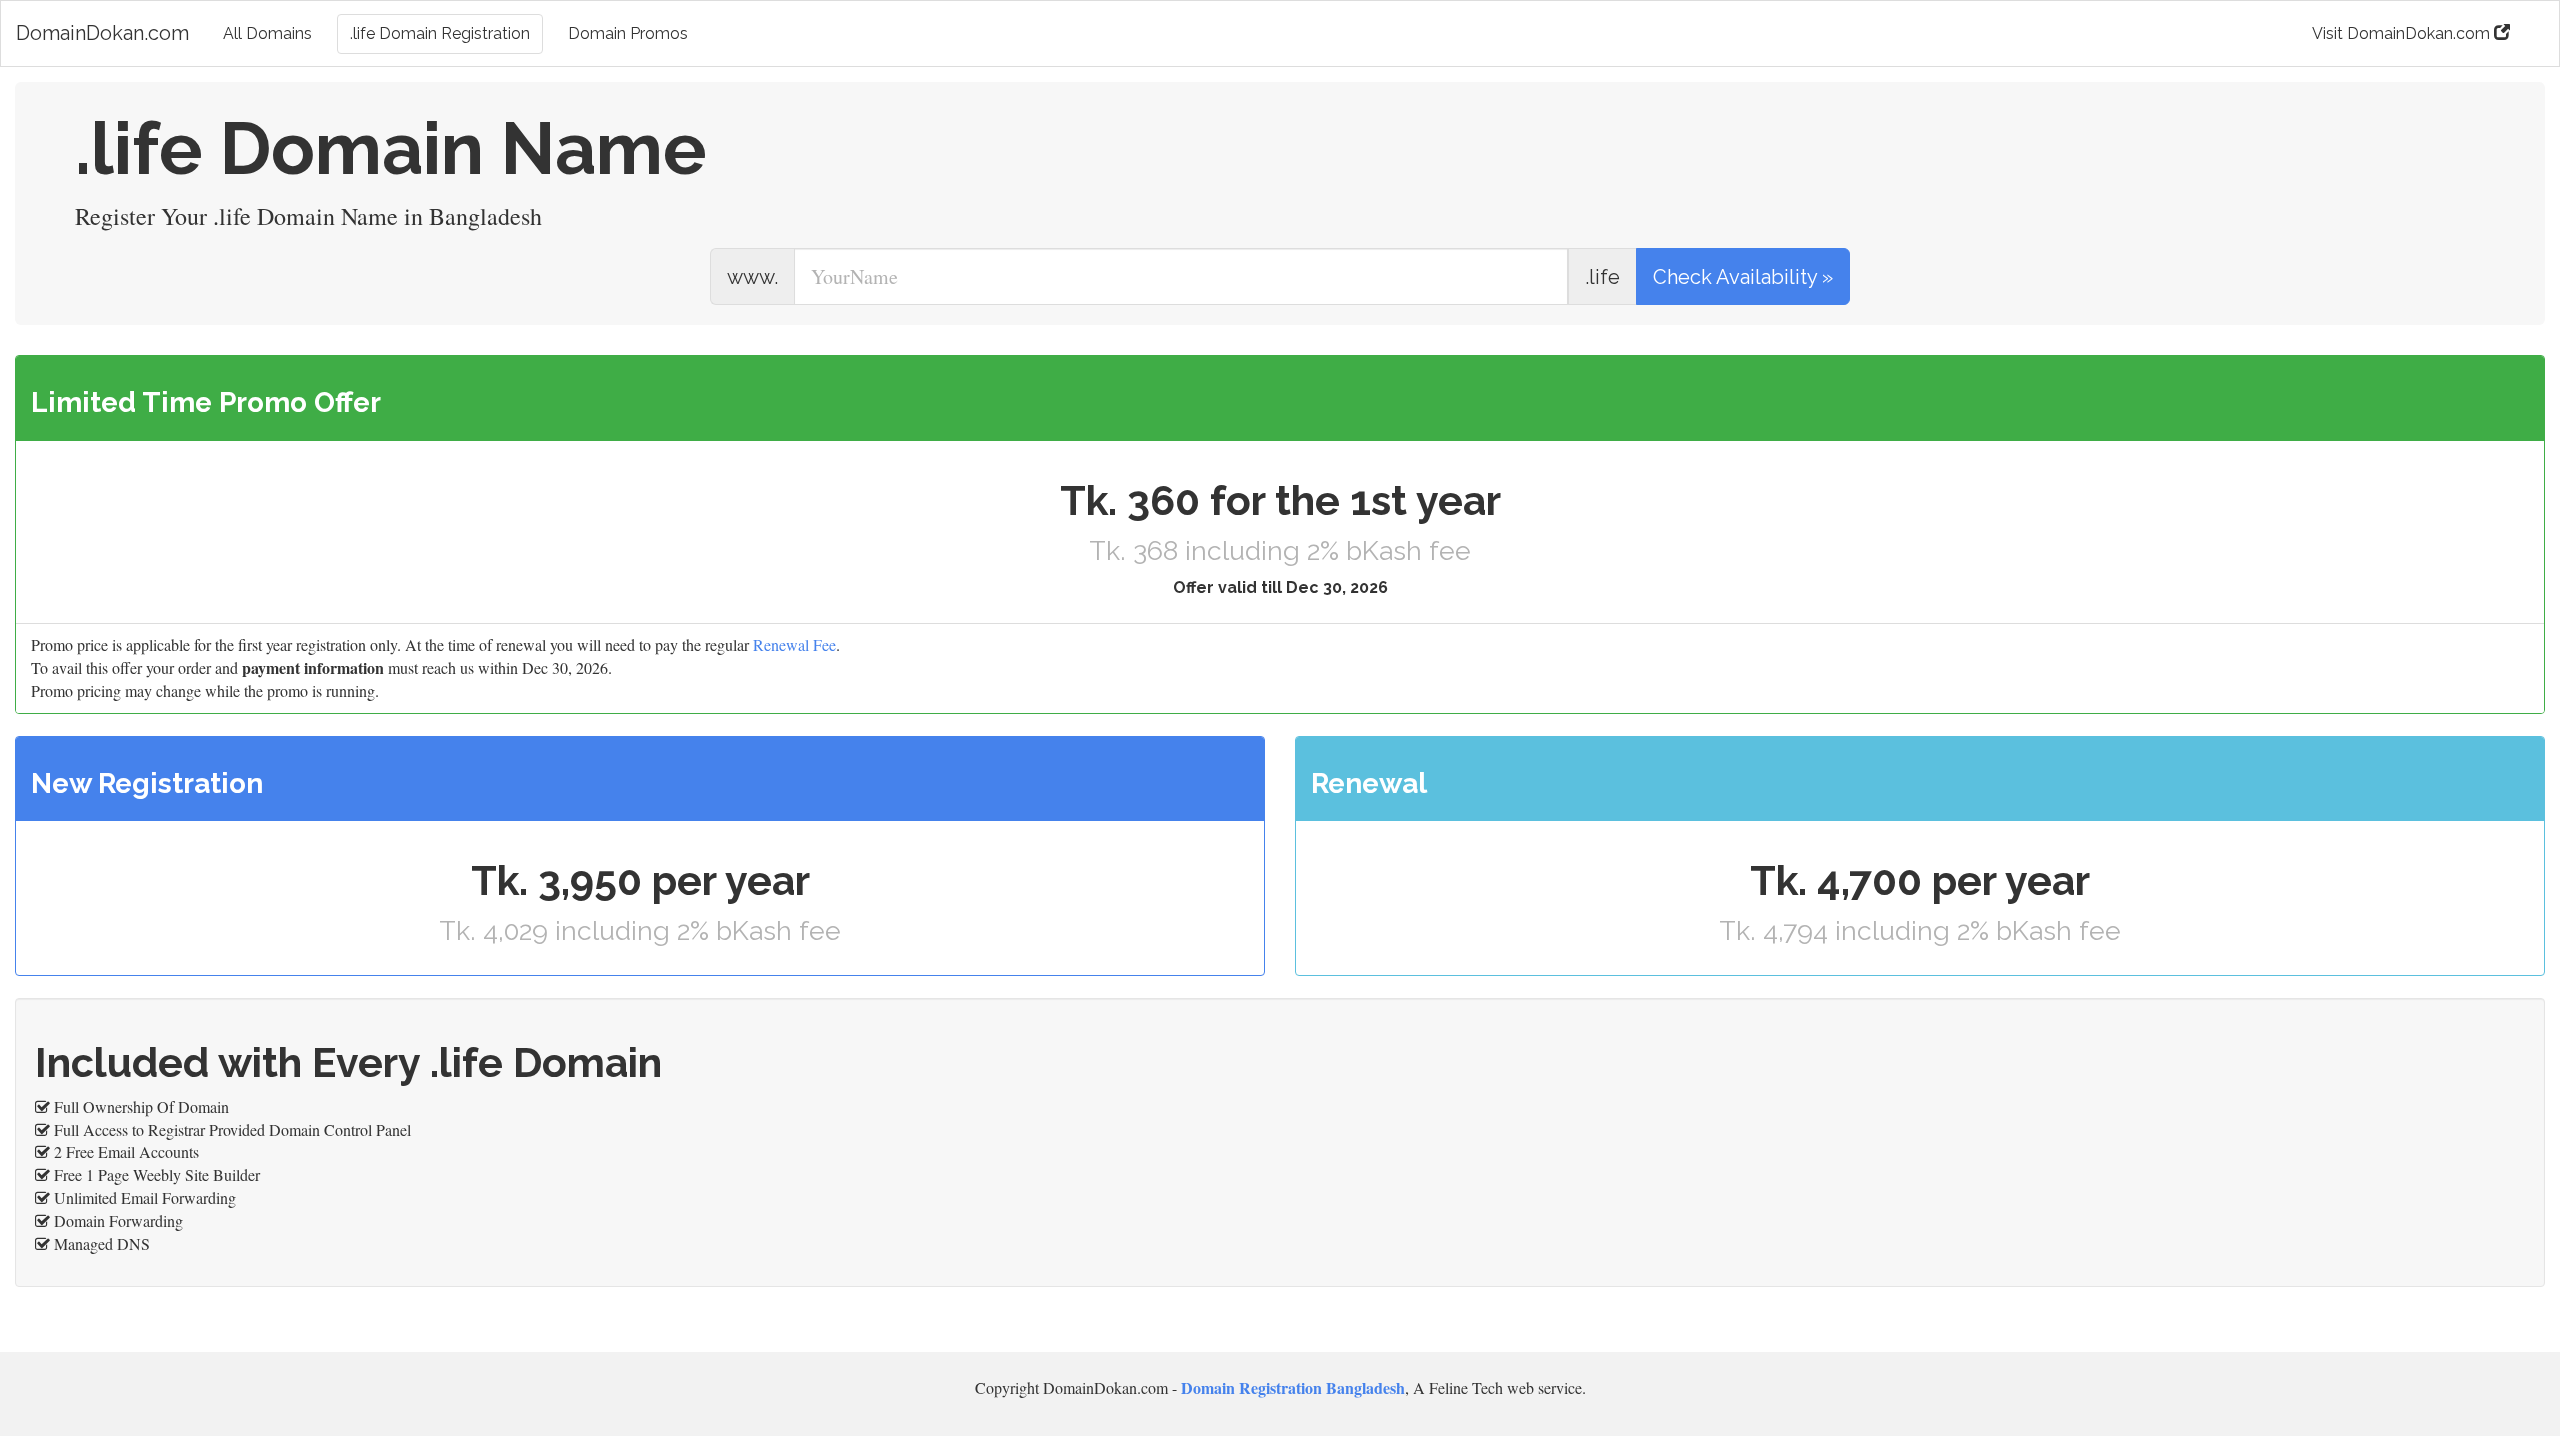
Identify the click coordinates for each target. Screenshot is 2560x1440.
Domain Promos (628, 33)
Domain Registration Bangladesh (1293, 1387)
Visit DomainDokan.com (2403, 33)
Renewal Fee (794, 644)
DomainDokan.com (102, 33)
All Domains (267, 33)
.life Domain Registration (440, 33)
